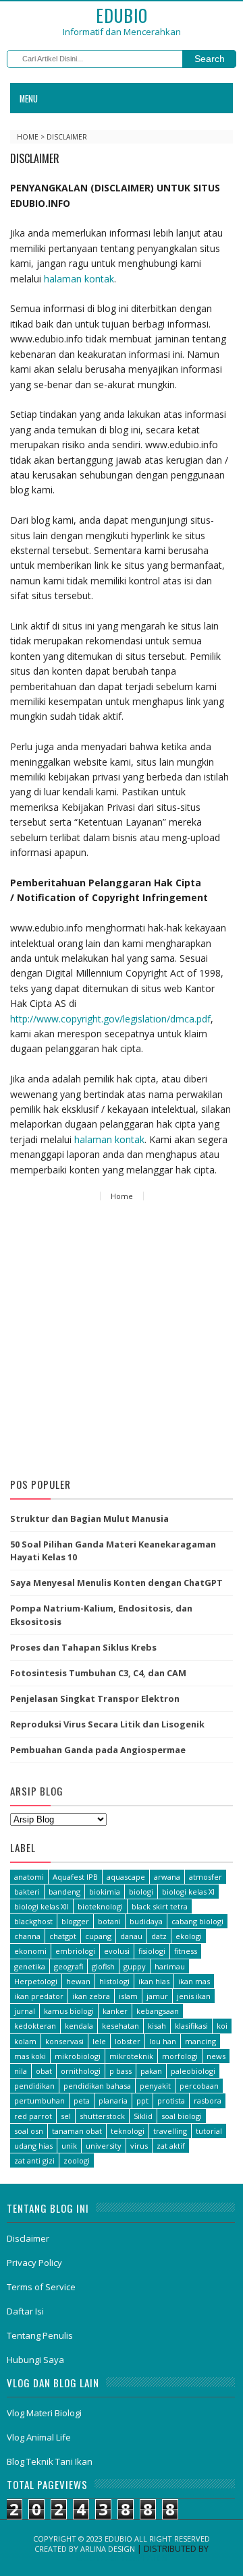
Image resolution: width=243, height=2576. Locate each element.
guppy (135, 1966)
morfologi (180, 2056)
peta (82, 2100)
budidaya (146, 1921)
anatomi (29, 1877)
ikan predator (39, 1996)
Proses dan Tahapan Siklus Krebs (83, 1647)
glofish (103, 1966)
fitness (186, 1951)
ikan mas (194, 1981)
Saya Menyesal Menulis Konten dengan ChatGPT (116, 1583)
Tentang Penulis (40, 2335)
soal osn (29, 2131)
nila (21, 2071)
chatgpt (63, 1936)
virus (139, 2146)
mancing (200, 2041)
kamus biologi (69, 2011)
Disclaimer (28, 2238)
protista (171, 2100)
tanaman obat (77, 2131)
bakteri (27, 1892)
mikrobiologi (78, 2056)
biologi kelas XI (188, 1892)
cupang (98, 1936)
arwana (167, 1877)
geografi (69, 1966)
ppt (142, 2100)
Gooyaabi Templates (122, 2558)
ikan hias (154, 1981)
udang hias (33, 2146)
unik (69, 2146)
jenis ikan (194, 1996)
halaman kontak (79, 279)
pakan (151, 2071)
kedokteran (35, 2026)
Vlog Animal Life (39, 2437)
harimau (170, 1966)
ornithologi (81, 2071)
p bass (120, 2071)
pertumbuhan (39, 2100)
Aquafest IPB (75, 1877)
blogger (75, 1921)
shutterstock (102, 2116)
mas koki (30, 2056)
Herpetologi (36, 1981)
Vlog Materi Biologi (44, 2413)
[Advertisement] (122, 1342)
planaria (113, 2100)
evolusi (117, 1951)
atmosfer (206, 1877)
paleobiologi (193, 2071)
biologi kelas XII (42, 1906)
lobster (128, 2041)
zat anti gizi (34, 2160)
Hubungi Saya (35, 2360)
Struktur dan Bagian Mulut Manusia (89, 1519)
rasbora (208, 2100)
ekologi (189, 1936)
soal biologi (182, 2116)
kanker (115, 2011)
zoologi (77, 2160)
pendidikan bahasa (97, 2086)
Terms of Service (41, 2287)
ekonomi (30, 1951)
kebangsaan (158, 2011)
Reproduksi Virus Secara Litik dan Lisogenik (107, 1724)
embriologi (75, 1951)
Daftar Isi (25, 2311)
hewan (78, 1981)
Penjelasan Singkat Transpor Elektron (95, 1698)
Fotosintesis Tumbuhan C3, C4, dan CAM (98, 1673)
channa (27, 1936)
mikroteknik (131, 2056)
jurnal (25, 2011)
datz (159, 1936)
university (104, 2146)
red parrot (33, 2116)
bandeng (64, 1892)
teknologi (128, 2131)
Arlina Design (108, 2549)
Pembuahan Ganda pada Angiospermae (98, 1750)
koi (222, 2026)
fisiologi (152, 1951)
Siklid (143, 2116)
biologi (141, 1892)
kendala (79, 2026)
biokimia (105, 1892)
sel (66, 2116)
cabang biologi (197, 1921)
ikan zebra (91, 1996)
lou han (163, 2041)
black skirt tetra (160, 1906)
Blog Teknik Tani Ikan (50, 2461)
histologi (114, 1981)
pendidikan (34, 2086)
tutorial (209, 2131)
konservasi (64, 2041)
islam (128, 1996)
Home (29, 137)
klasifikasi (191, 2026)
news (216, 2056)
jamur (157, 1996)
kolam (25, 2041)
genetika (30, 1966)
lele (99, 2041)
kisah (157, 2026)
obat (44, 2071)
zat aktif (171, 2146)
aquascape (126, 1877)
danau (131, 1936)
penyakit (155, 2086)
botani (109, 1921)
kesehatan (120, 2026)
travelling (170, 2131)
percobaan (199, 2086)
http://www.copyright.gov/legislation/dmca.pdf (110, 1019)
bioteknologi (100, 1906)
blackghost (33, 1921)
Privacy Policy (34, 2263)
